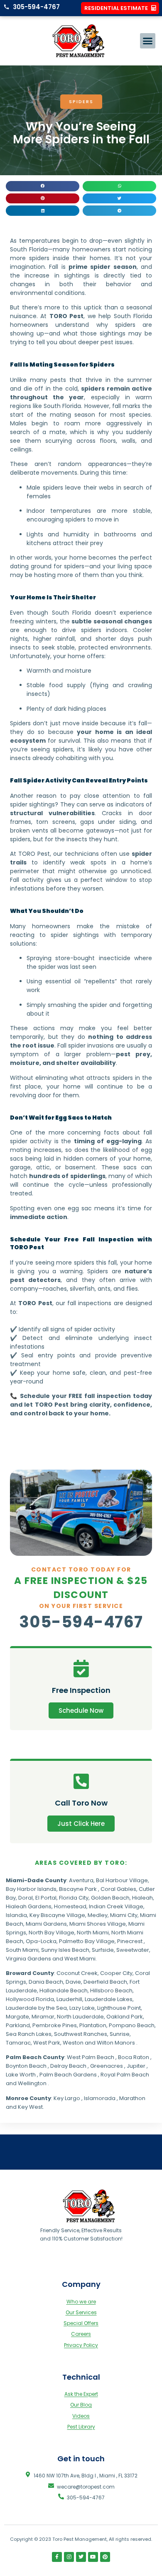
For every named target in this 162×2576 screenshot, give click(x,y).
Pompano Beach (132, 2025)
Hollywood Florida (30, 1999)
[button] (148, 41)
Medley (98, 1915)
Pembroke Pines (55, 2025)
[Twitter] (81, 2557)
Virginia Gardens (28, 1959)
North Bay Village (52, 1933)
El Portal (46, 1898)
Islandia (16, 1915)
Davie (73, 1982)
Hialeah (142, 1898)
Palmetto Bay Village (87, 1941)
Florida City (74, 1898)
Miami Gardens (46, 1924)
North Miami (93, 1933)
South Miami (22, 1950)
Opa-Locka (41, 1941)
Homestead (70, 1906)
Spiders (81, 101)
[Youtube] (93, 2557)
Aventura (81, 1880)
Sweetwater (133, 1950)
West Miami (80, 1959)
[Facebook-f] (57, 2557)
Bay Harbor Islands (31, 1889)
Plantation (93, 2025)
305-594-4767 (81, 1622)
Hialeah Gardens (29, 1906)
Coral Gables (118, 1889)
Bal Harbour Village (122, 1880)
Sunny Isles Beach (65, 1950)
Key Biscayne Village (57, 1915)
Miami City (124, 1915)
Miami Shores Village (98, 1924)
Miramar (43, 2017)
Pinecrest (130, 1941)
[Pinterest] (105, 2557)
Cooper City (116, 1973)
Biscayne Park (78, 1889)
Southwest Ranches (81, 2034)
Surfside (103, 1950)
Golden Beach (110, 1898)
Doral (26, 1898)
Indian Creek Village (116, 1906)
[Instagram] (69, 2557)
